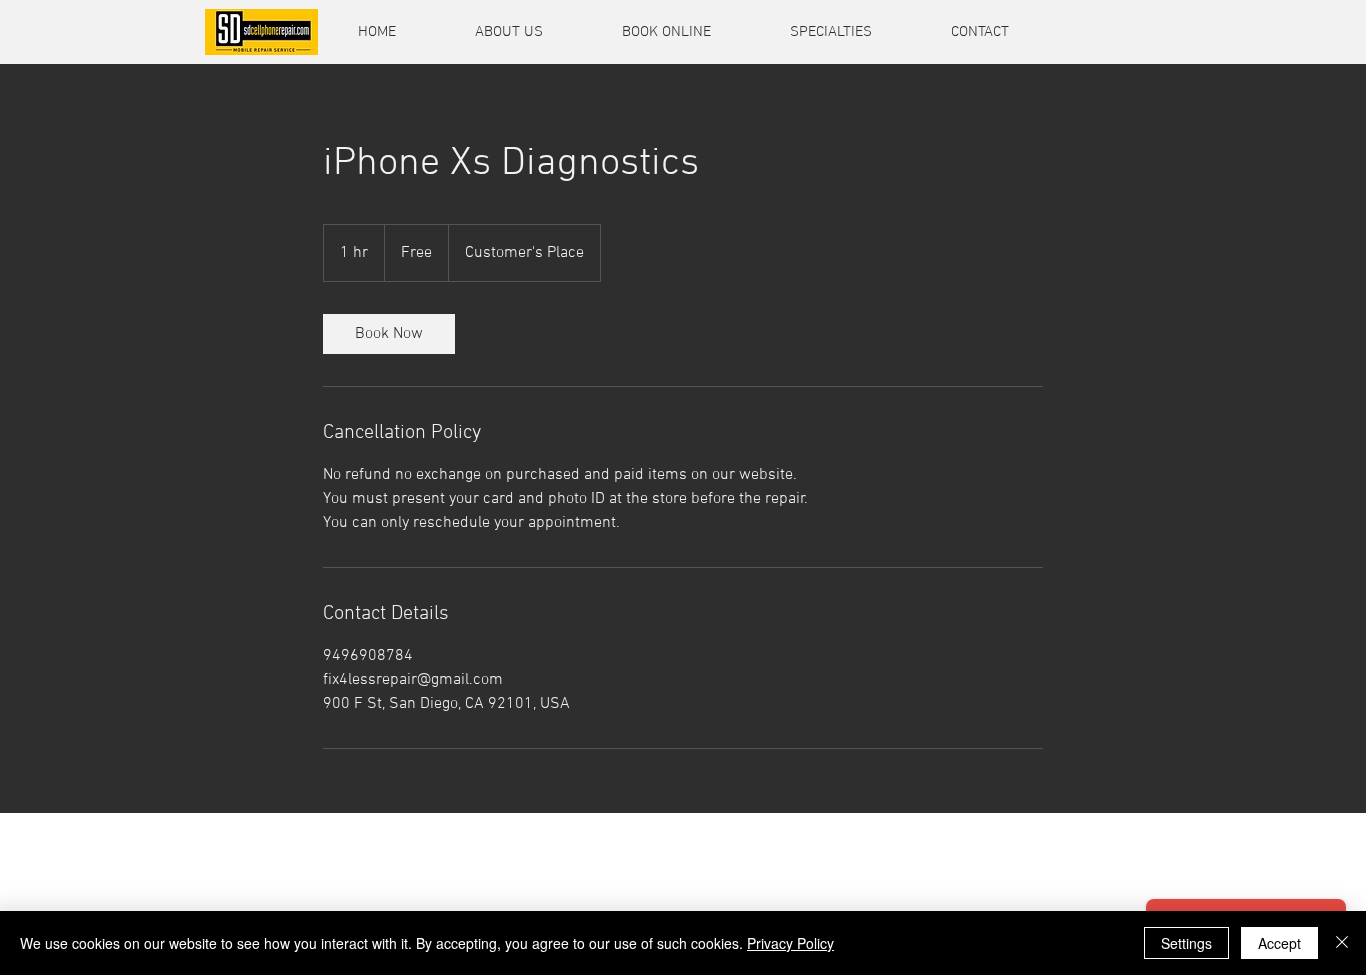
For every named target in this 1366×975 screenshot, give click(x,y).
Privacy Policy (790, 943)
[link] (389, 334)
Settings (1186, 943)
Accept (1279, 943)
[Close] (1342, 943)
